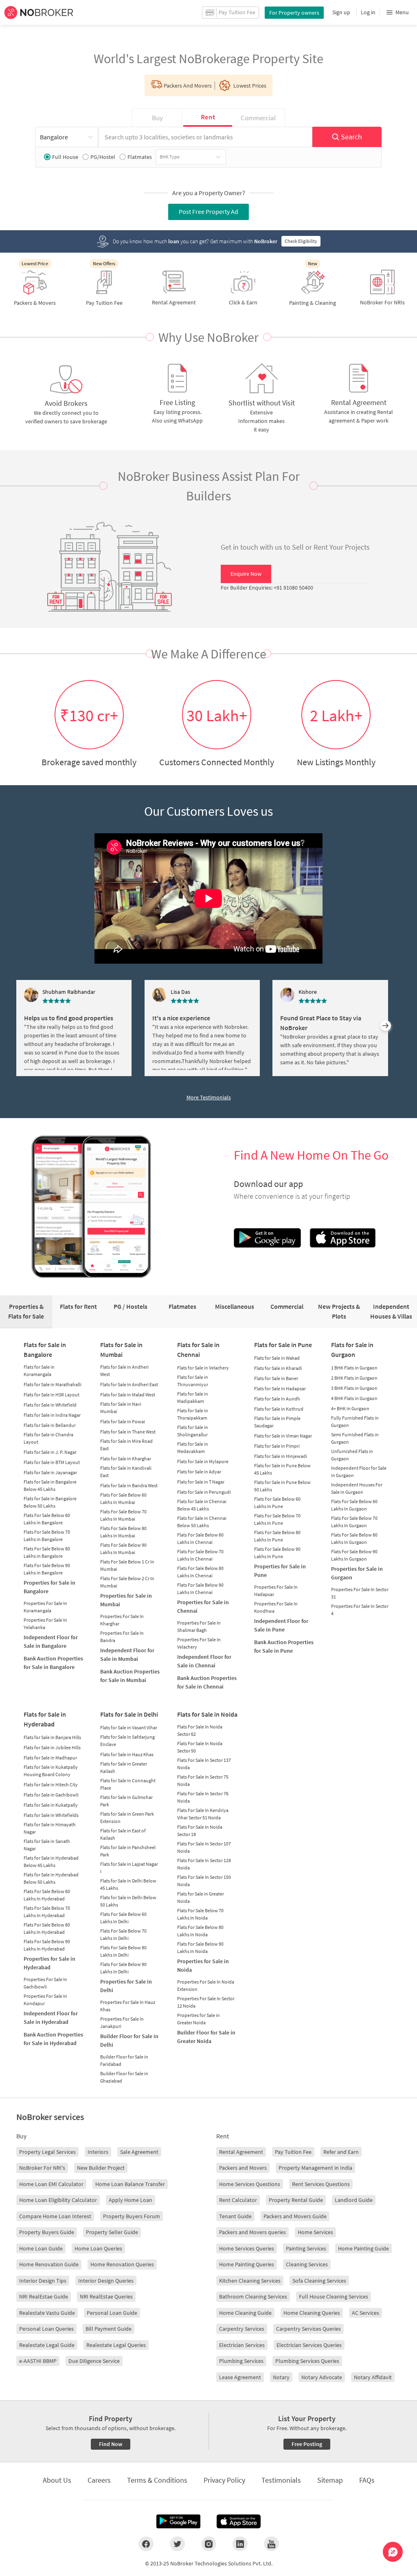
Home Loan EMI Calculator (51, 2184)
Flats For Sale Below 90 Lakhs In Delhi (123, 1968)
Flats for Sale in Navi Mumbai (121, 1408)
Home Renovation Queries (122, 2264)
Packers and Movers (243, 2168)
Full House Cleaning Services (334, 2296)
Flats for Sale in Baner (276, 1378)
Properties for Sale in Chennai (203, 1606)
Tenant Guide (235, 2216)
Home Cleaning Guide (245, 2313)
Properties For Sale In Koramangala (45, 1607)
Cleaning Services (307, 2264)
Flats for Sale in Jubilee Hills (52, 1747)
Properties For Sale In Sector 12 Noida (206, 2002)
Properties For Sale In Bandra (122, 1637)
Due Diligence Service (94, 2361)
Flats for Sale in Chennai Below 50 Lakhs (202, 1522)
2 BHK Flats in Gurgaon (354, 1378)
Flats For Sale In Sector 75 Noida (203, 1780)
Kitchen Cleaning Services (250, 2281)
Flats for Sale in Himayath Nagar (50, 1828)
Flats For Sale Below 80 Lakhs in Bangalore (47, 1552)
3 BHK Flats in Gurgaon (354, 1388)
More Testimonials (209, 1097)
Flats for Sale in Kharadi (278, 1368)
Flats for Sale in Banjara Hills (52, 1737)
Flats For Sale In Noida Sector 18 (200, 1831)
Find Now (111, 2444)
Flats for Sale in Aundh (277, 1399)
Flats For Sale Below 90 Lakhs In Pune (277, 1553)
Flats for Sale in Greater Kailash (124, 1767)
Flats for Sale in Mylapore (203, 1461)
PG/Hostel (103, 157)
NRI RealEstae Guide (44, 2296)
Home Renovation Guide (49, 2264)
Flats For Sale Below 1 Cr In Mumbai (127, 1565)
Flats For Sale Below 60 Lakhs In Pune (277, 1503)
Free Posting (307, 2444)
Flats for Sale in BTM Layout (52, 1462)
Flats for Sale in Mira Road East (126, 1445)
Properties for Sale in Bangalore (49, 1587)
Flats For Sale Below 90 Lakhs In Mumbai (123, 1549)
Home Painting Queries (247, 2264)
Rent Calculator (238, 2200)
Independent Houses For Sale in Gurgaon (357, 1488)
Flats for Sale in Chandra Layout (48, 1438)
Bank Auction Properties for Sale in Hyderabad (53, 2039)
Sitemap (330, 2480)
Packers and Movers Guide (295, 2216)
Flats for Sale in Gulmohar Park (126, 1801)
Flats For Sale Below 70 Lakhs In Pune (277, 1519)
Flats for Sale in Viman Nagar (283, 1436)
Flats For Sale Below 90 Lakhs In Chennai (200, 1589)
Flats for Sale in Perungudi (204, 1492)
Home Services (315, 2232)
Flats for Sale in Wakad (277, 1358)
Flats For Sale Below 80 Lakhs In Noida (200, 1931)
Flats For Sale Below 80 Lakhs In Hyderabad (47, 1928)
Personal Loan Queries (46, 2329)
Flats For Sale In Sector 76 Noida (203, 1797)
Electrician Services (242, 2345)
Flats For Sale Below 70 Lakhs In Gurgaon (354, 1522)
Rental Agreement (241, 2152)
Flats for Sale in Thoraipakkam (193, 1414)
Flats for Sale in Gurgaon (352, 1350)
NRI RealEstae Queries (106, 2296)
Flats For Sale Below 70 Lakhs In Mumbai (123, 1515)
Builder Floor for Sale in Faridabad (124, 2060)
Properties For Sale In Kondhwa (276, 1607)
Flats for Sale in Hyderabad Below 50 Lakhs (51, 1878)
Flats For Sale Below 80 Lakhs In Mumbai (123, 1532)
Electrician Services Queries (309, 2345)
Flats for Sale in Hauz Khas (127, 1754)
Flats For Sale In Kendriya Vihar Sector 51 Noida (203, 1814)
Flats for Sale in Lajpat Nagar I (129, 1868)
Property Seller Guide (112, 2232)
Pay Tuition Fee (293, 2152)
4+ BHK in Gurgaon (350, 1408)
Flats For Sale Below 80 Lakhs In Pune (277, 1536)
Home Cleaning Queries (312, 2313)
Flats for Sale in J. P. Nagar (50, 1452)
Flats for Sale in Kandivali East (126, 1472)
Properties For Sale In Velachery (199, 1643)
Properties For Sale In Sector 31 (360, 1593)
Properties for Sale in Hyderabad (49, 1963)
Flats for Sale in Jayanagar (50, 1472)
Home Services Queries (247, 2248)
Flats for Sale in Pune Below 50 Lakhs (282, 1486)
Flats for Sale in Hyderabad (45, 1719)
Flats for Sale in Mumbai (121, 1350)
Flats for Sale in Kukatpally (51, 1805)
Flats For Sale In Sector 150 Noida (204, 1881)
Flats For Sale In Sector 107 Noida (204, 1847)
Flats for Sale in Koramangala (39, 1371)
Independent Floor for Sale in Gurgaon (359, 1472)
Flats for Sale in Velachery (203, 1368)
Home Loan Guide (41, 2248)
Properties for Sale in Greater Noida (199, 2019)
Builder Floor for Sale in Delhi (129, 2040)
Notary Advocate (322, 2377)
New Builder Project (101, 2168)
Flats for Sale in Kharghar (126, 1459)
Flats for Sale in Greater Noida (201, 1897)
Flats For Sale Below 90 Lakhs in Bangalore (47, 1569)
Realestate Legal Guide (47, 2345)
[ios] (239, 2521)
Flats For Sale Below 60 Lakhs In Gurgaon (354, 1505)
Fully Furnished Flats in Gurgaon (355, 1421)
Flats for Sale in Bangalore (45, 1350)
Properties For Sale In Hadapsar (276, 1591)
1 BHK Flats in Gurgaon (354, 1368)
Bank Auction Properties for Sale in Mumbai (130, 1676)
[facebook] (146, 2544)
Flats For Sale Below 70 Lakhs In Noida (200, 1914)
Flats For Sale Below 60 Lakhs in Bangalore (47, 1519)
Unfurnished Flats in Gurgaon (352, 1455)
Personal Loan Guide (112, 2313)
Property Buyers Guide (47, 2232)
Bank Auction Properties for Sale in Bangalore (53, 1663)
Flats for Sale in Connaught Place (128, 1784)
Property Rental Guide (296, 2200)
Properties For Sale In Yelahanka (45, 1624)
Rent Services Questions (321, 2184)
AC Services (365, 2313)
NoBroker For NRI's (42, 2168)
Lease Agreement (240, 2377)
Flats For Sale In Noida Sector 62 (200, 1730)
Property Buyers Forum (132, 2216)
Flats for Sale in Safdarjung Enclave (127, 1740)
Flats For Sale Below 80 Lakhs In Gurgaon (354, 1538)
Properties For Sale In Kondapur (45, 2000)
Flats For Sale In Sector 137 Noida (204, 1764)
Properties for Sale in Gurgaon (357, 1573)
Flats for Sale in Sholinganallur (193, 1431)
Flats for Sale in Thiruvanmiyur (193, 1381)
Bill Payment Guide (109, 2329)
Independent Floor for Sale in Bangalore (51, 1641)
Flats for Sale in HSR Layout (52, 1395)
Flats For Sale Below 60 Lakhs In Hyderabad (47, 1895)
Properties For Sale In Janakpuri (122, 2022)
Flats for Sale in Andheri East (129, 1384)
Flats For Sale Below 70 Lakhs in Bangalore (47, 1536)
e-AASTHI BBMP (38, 2361)
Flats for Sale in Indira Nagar (52, 1415)
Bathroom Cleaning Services (253, 2296)
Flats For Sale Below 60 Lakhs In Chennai (200, 1538)
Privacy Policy (224, 2480)
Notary (281, 2377)
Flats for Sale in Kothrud (279, 1409)
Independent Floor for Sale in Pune (281, 1625)
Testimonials (281, 2480)
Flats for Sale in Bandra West (129, 1485)
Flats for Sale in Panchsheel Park (128, 1851)
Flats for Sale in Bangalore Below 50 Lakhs (50, 1502)
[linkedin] (240, 2544)
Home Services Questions (250, 2184)
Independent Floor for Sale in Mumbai (127, 1655)
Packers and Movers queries (252, 2232)
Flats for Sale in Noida (207, 1714)
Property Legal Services (47, 2152)
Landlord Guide (354, 2200)
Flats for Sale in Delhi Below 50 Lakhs (128, 1901)
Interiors (98, 2152)
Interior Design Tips (43, 2281)
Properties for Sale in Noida (203, 1965)
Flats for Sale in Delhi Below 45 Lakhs (128, 1884)
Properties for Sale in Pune (280, 1571)
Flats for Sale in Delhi (129, 1714)
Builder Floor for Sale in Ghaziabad (124, 2077)
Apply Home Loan (131, 2200)
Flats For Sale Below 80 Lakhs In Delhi (123, 1951)
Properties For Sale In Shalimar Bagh (199, 1626)
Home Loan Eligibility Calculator (58, 2200)
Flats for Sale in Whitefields (51, 1815)
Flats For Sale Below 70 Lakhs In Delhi (123, 1934)
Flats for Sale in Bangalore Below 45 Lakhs (50, 1485)
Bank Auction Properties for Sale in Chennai (207, 1682)
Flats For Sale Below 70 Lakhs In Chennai (200, 1555)
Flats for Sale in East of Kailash (123, 1834)
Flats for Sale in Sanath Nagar (47, 1845)
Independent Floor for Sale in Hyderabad (51, 2018)
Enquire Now (246, 574)
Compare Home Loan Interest (55, 2216)
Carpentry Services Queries (308, 2329)
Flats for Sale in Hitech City (51, 1784)
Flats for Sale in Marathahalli (53, 1384)
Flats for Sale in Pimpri (277, 1446)
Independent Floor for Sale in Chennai (204, 1661)
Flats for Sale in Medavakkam (193, 1448)
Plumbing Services (241, 2361)
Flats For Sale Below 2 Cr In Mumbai (127, 1582)
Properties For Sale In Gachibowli (45, 1983)
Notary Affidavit (373, 2377)
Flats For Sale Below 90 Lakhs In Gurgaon (354, 1555)
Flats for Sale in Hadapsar (280, 1388)
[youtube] (271, 2544)
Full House (65, 157)
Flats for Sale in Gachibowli (51, 1795)
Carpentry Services (242, 2329)
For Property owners (294, 13)
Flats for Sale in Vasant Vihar (129, 1727)
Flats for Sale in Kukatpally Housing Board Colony (51, 1771)
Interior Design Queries (106, 2281)
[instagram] (209, 2544)
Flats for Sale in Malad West (128, 1395)
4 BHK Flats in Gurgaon (354, 1398)
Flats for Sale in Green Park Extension (127, 1818)
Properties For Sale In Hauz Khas (128, 2006)
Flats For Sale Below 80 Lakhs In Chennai (200, 1572)
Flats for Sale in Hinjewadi (281, 1456)
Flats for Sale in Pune (283, 1345)
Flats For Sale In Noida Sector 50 (200, 1747)
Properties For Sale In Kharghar (122, 1620)
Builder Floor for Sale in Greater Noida (206, 2037)
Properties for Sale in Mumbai (126, 1600)
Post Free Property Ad (208, 211)
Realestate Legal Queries (116, 2345)
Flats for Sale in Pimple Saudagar (277, 1422)
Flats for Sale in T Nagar (201, 1482)
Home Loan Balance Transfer (130, 2184)
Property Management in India (315, 2168)
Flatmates (140, 157)
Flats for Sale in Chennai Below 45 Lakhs (202, 1505)
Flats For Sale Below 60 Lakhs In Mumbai (123, 1498)
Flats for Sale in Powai (123, 1421)
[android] (178, 2521)
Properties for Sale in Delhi (126, 1986)
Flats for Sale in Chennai (198, 1350)
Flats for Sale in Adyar (199, 1472)
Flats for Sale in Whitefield (50, 1405)
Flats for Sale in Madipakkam (193, 1397)
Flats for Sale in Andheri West (124, 1371)
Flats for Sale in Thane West (128, 1432)
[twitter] (177, 2544)
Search (351, 137)
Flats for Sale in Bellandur (50, 1425)
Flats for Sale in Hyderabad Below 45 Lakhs (51, 1862)
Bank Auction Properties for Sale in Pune (284, 1646)
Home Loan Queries (98, 2248)
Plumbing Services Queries (307, 2361)
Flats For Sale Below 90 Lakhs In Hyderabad (47, 1945)
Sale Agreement (139, 2152)
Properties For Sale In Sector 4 (360, 1610)
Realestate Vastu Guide (47, 2313)
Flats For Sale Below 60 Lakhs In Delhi (123, 1918)
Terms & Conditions (157, 2480)
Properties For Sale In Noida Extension (206, 1985)
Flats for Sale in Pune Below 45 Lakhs (282, 1469)
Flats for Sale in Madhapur (50, 1758)
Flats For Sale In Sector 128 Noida (204, 1864)
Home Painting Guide (363, 2248)
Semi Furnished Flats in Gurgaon (355, 1438)
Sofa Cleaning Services (319, 2281)
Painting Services (306, 2248)
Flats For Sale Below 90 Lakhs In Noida (200, 1947)
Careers (99, 2480)
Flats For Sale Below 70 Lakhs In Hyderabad (47, 1912)
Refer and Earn (341, 2152)
